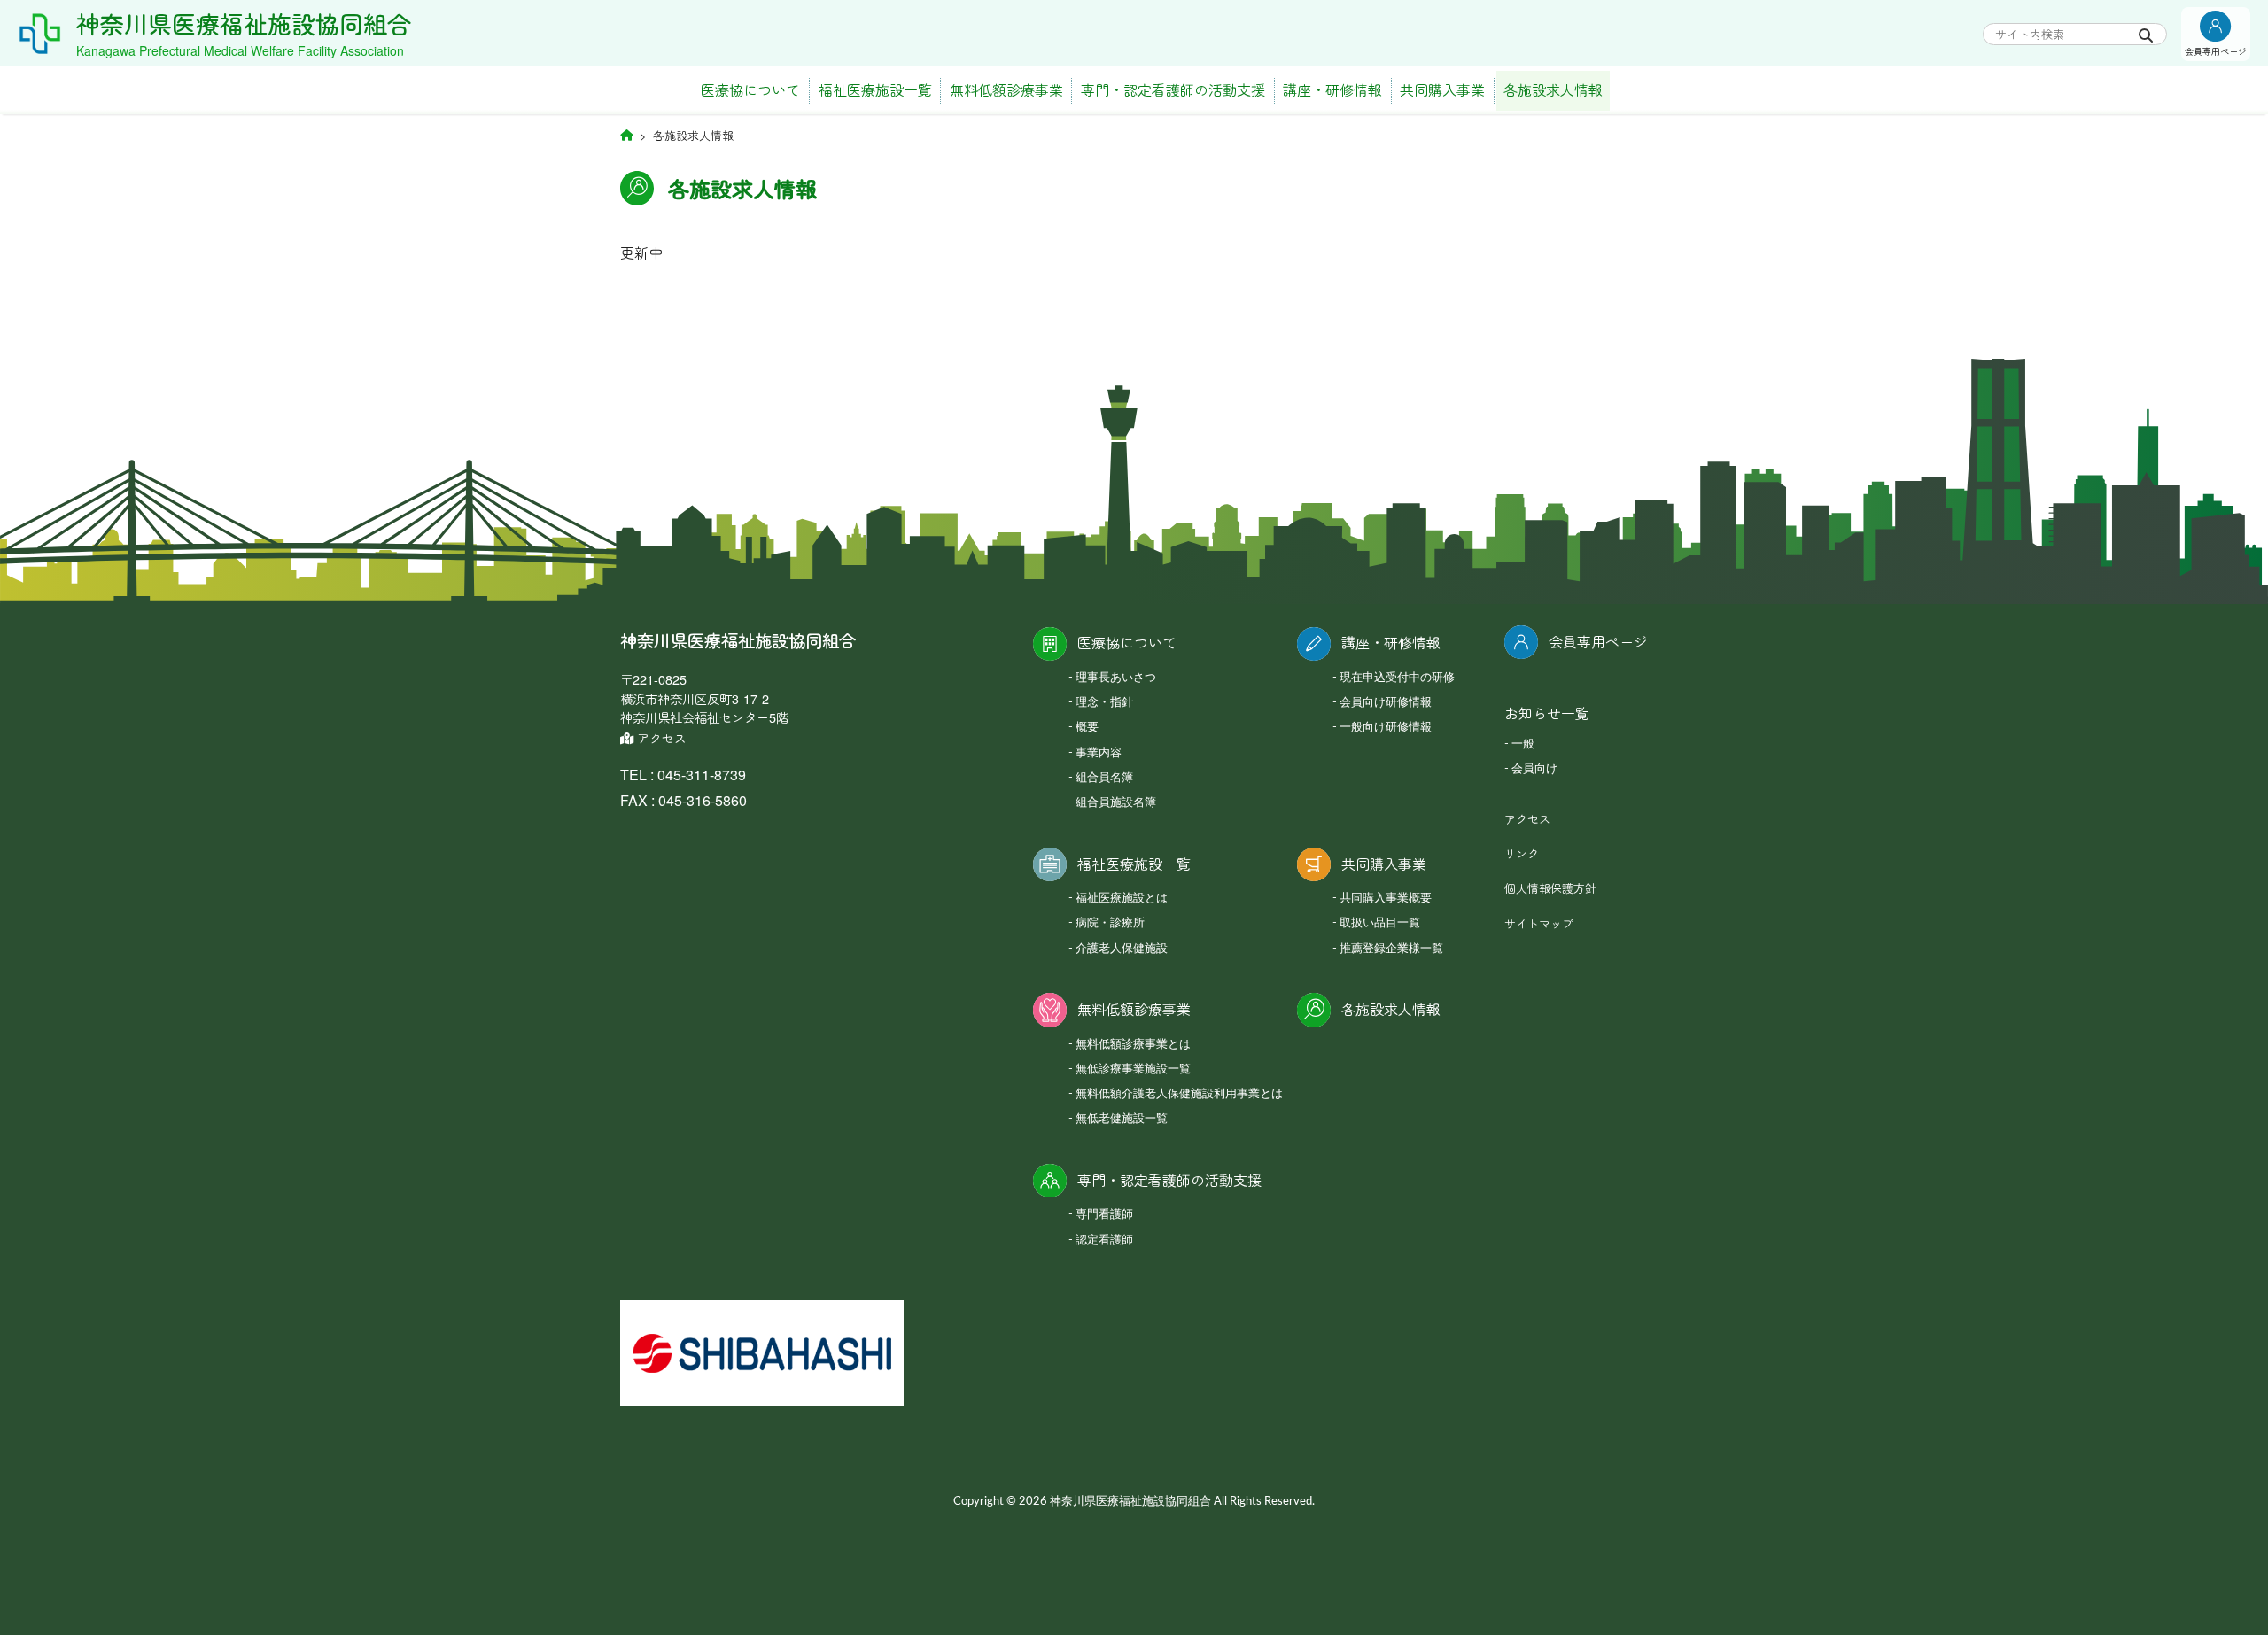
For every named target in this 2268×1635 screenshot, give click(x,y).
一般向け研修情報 (1386, 728)
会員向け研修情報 (1386, 703)
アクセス (660, 738)
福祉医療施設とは (1122, 899)
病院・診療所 (1110, 923)
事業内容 (1099, 753)
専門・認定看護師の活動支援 (1173, 90)
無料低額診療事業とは (1133, 1045)
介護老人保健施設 (1122, 949)
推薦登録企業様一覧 (1391, 949)
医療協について (750, 90)
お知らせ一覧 (1547, 713)
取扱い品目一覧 (1380, 923)
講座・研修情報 (1332, 90)
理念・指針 (1104, 703)
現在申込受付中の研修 (1397, 678)
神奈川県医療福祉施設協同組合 (244, 23)
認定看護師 (1104, 1240)
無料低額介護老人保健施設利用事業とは (1179, 1094)
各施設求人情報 (1553, 90)
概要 (1087, 728)
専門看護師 (1104, 1215)
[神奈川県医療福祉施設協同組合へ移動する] (626, 134)
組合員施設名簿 (1116, 803)
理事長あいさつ (1116, 678)
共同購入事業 (1442, 90)
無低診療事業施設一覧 (1133, 1069)
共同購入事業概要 (1386, 899)
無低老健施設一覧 (1122, 1119)
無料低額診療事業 (1006, 90)
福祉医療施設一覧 (875, 90)
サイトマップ (1539, 923)
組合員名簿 (1104, 778)
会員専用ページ (1598, 642)
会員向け (1534, 769)
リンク (1522, 853)
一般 (1523, 744)
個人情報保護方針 (1550, 888)
